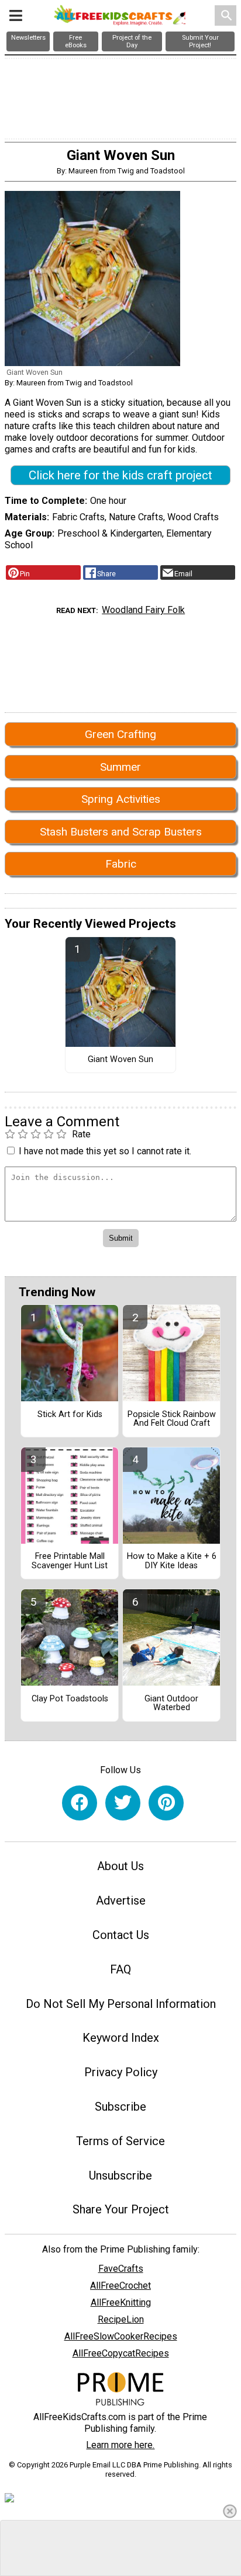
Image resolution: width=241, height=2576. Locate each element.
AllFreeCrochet (120, 2286)
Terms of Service (120, 2141)
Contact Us (121, 1935)
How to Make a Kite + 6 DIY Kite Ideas (172, 1561)
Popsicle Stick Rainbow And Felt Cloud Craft (172, 1419)
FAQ (120, 1969)
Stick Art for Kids (70, 1415)
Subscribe (120, 2107)
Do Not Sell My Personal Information (121, 2004)
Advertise (121, 1900)
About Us (120, 1866)
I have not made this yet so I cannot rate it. (105, 1151)
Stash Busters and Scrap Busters (121, 832)
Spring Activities (121, 799)
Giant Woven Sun (120, 1060)
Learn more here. (120, 2445)
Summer (120, 767)
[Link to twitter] (123, 1803)
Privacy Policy (121, 2072)
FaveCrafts (121, 2269)
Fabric (121, 864)
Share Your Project (121, 2209)
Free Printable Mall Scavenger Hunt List (70, 1561)
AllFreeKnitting (121, 2302)
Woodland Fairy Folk (143, 610)
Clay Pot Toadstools (70, 1699)
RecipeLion (121, 2319)
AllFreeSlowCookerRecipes (121, 2336)
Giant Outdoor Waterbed (171, 1704)
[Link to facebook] (80, 1803)
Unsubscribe (120, 2175)
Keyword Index (121, 2038)
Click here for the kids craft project (120, 475)
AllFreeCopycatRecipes (121, 2353)
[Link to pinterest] (166, 1803)
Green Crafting (120, 734)
